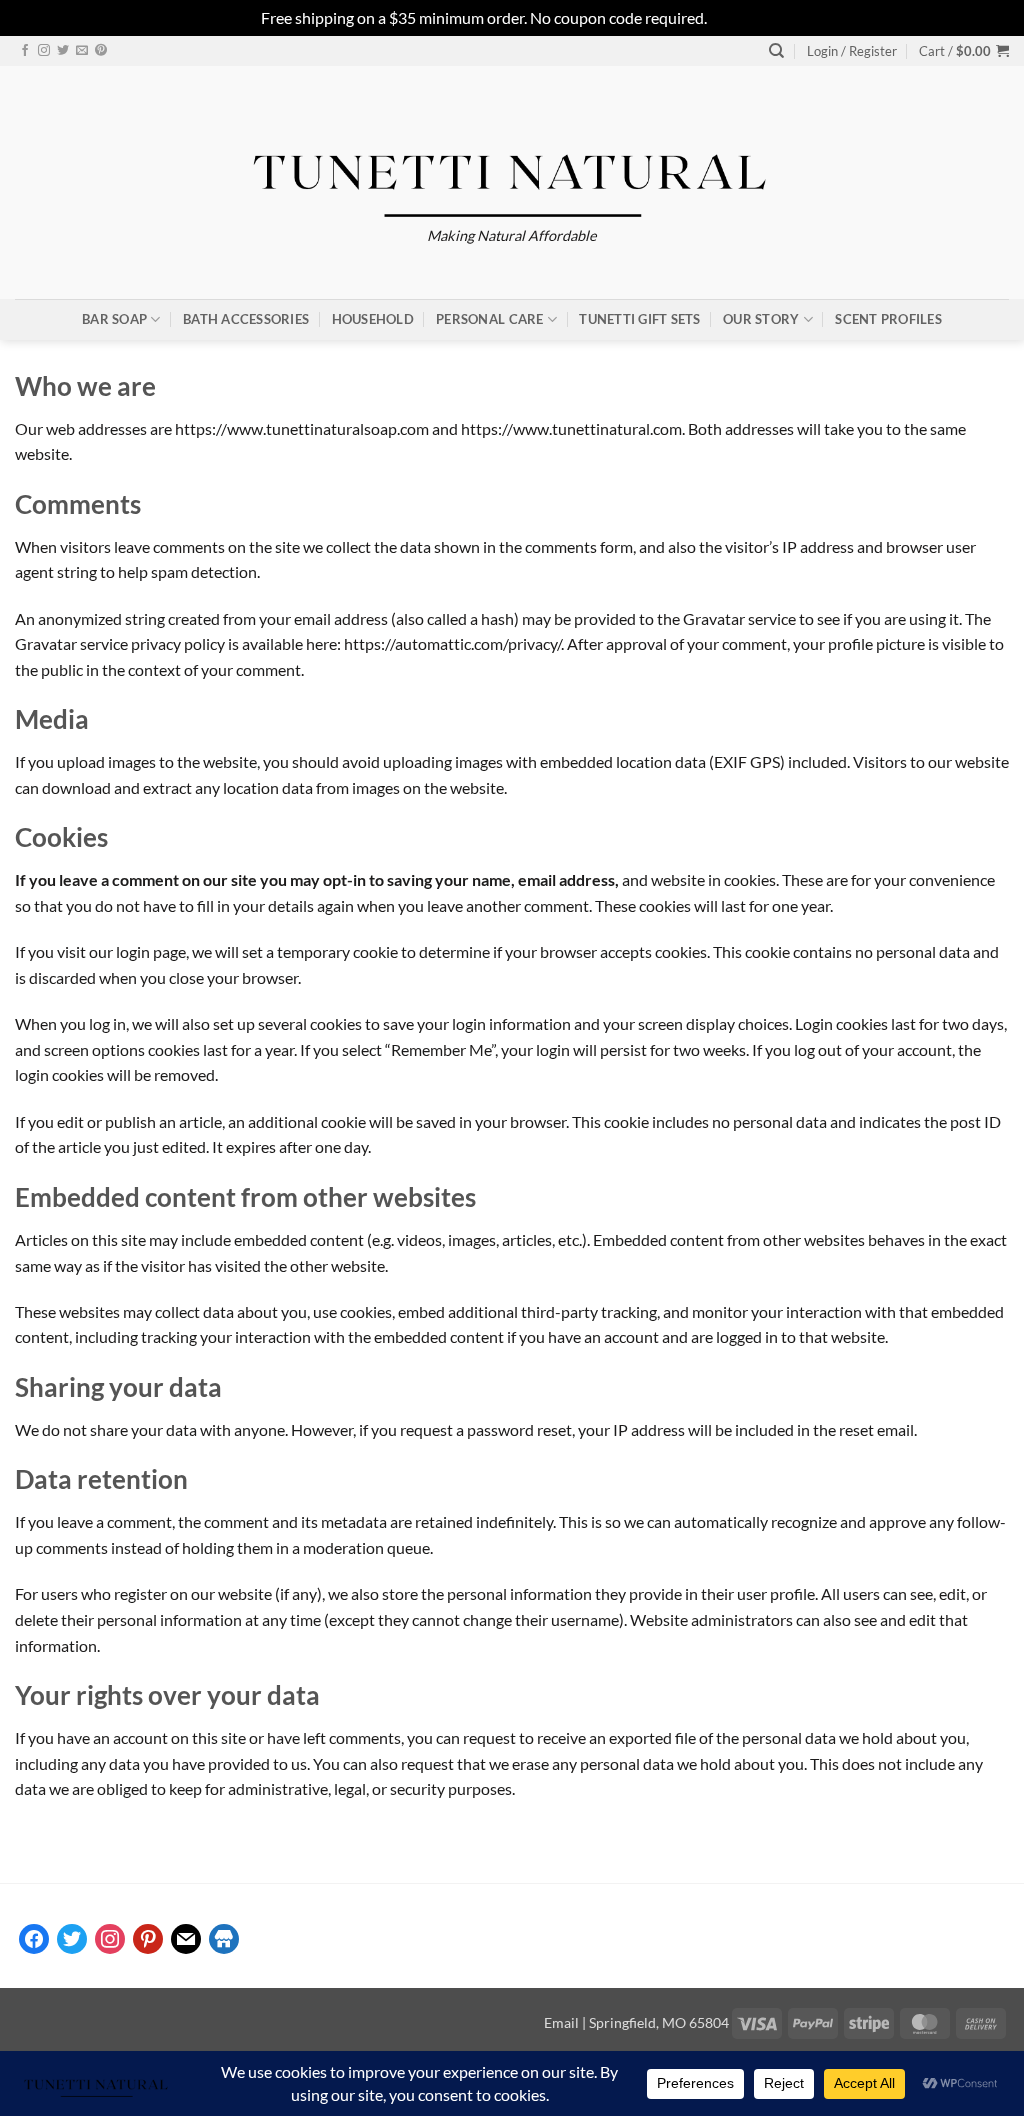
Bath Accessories (246, 319)
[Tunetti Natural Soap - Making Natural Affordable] (512, 163)
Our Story (761, 319)
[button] (852, 51)
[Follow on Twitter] (63, 51)
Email (561, 2022)
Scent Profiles (888, 319)
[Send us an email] (82, 51)
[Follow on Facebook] (25, 51)
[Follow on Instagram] (44, 51)
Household (373, 319)
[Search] (776, 51)
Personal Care (489, 319)
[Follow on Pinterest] (101, 51)
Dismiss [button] (737, 17)
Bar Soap (114, 319)
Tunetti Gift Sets (639, 319)
